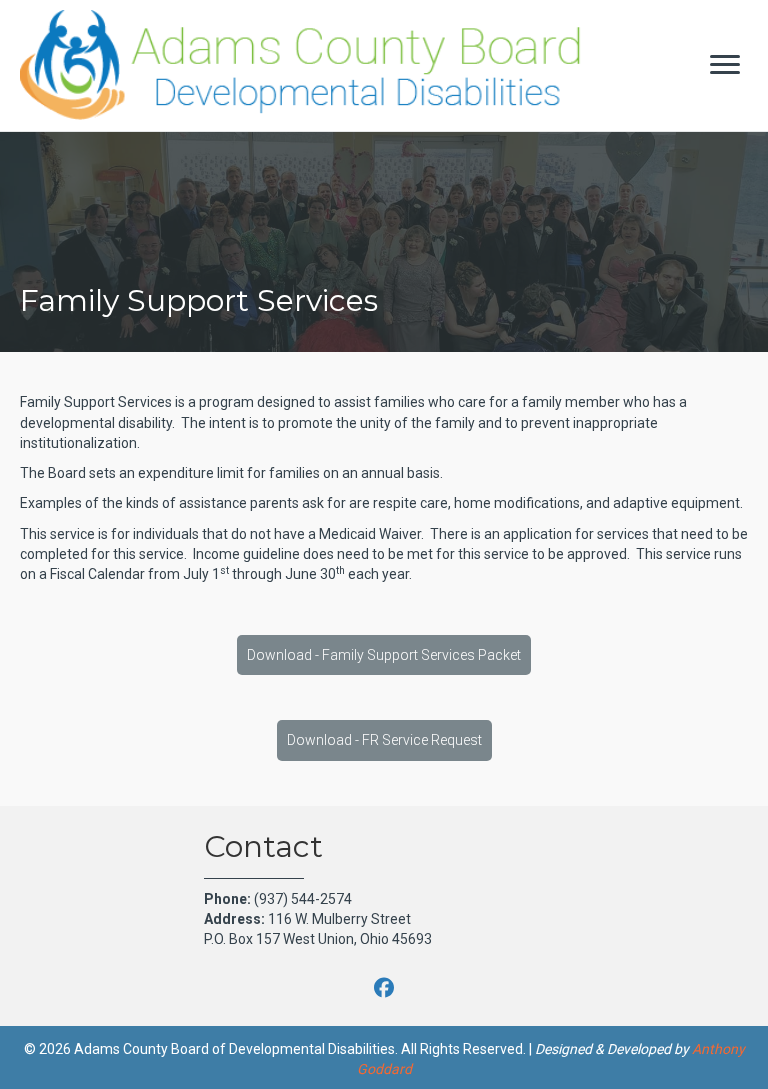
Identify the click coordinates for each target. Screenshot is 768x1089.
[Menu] (725, 65)
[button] (384, 655)
